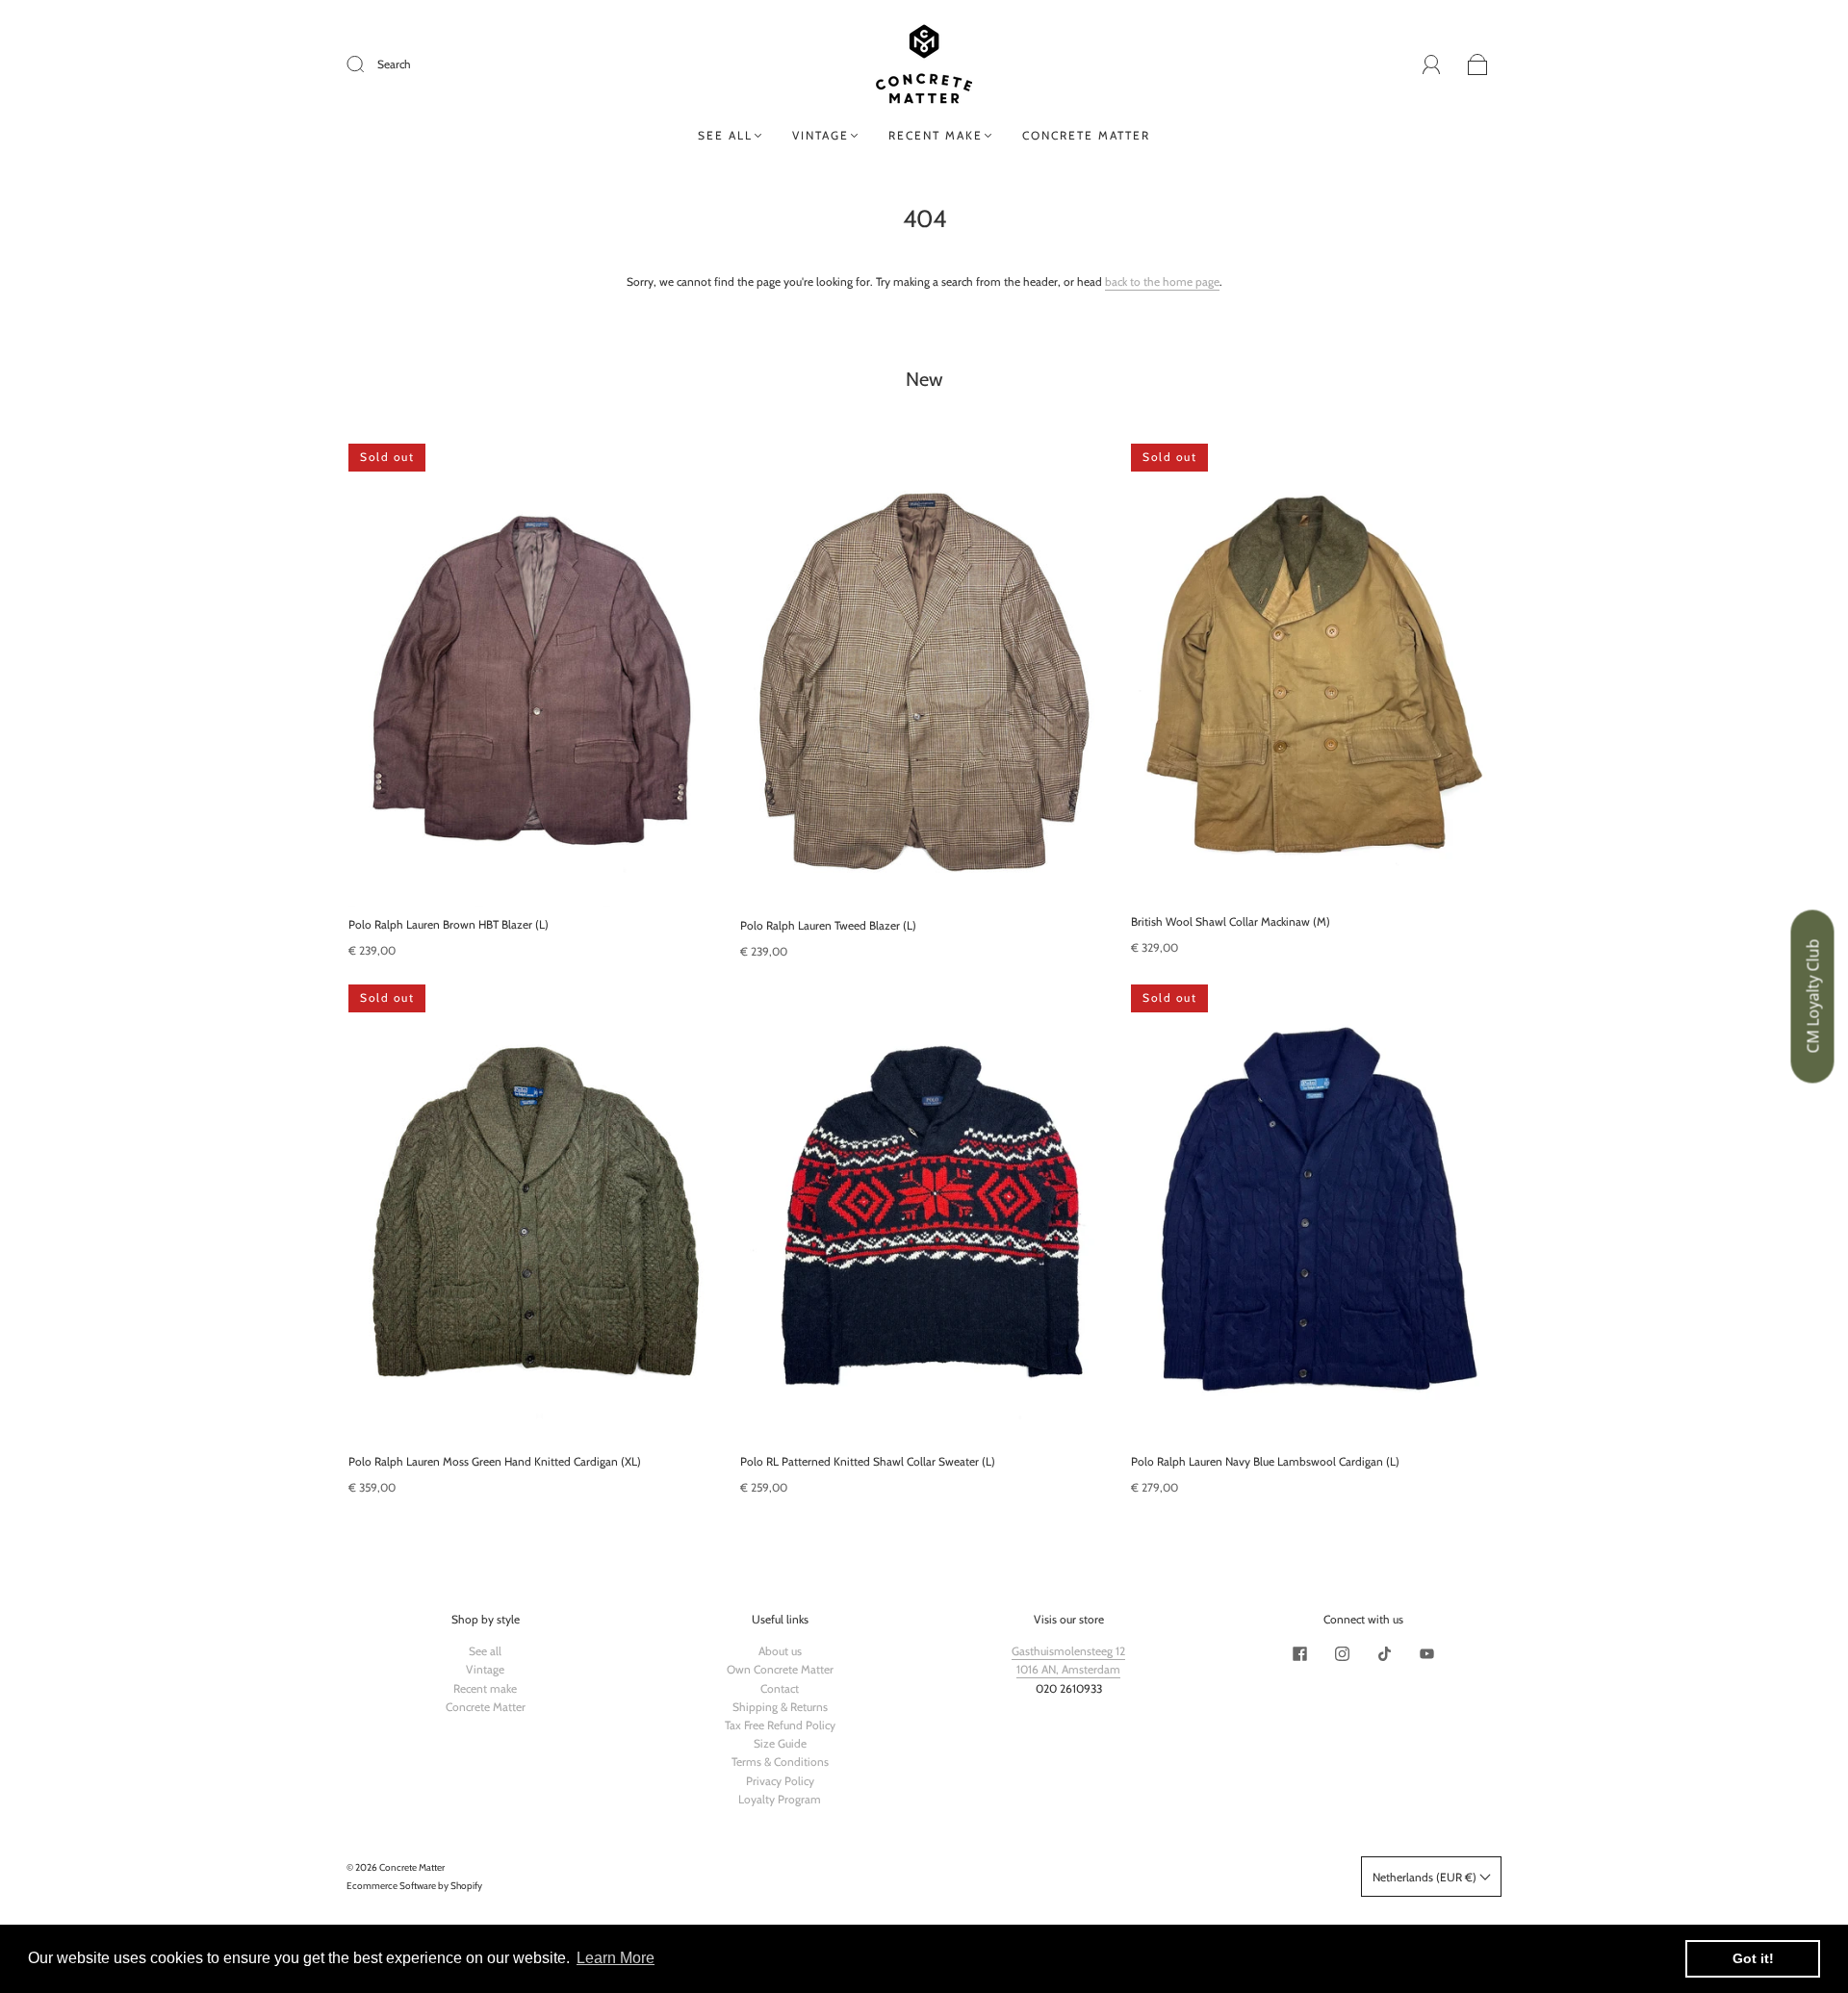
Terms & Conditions (780, 1762)
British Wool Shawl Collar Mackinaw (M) (1231, 921)
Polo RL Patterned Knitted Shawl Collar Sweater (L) (868, 1461)
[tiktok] (1384, 1653)
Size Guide (780, 1743)
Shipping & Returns (780, 1707)
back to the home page (1162, 281)
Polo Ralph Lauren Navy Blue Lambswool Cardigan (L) (1265, 1461)
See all (725, 135)
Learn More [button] (616, 1958)
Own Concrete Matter (780, 1669)
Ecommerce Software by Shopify (414, 1886)
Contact (780, 1688)
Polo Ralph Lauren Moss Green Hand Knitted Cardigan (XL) (495, 1461)
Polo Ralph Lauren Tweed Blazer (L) (828, 925)
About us (780, 1651)
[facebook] (1299, 1653)
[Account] (1432, 64)
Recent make (936, 135)
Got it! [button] (1753, 1958)
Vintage (821, 135)
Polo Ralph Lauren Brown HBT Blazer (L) (449, 924)
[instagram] (1342, 1653)
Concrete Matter (1086, 135)
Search (394, 64)
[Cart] (1478, 65)
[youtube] (1426, 1653)
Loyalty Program (780, 1799)
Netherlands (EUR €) (1426, 1877)
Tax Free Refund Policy (780, 1725)
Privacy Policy (780, 1781)
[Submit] (368, 64)
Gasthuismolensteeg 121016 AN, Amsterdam (1068, 1660)
